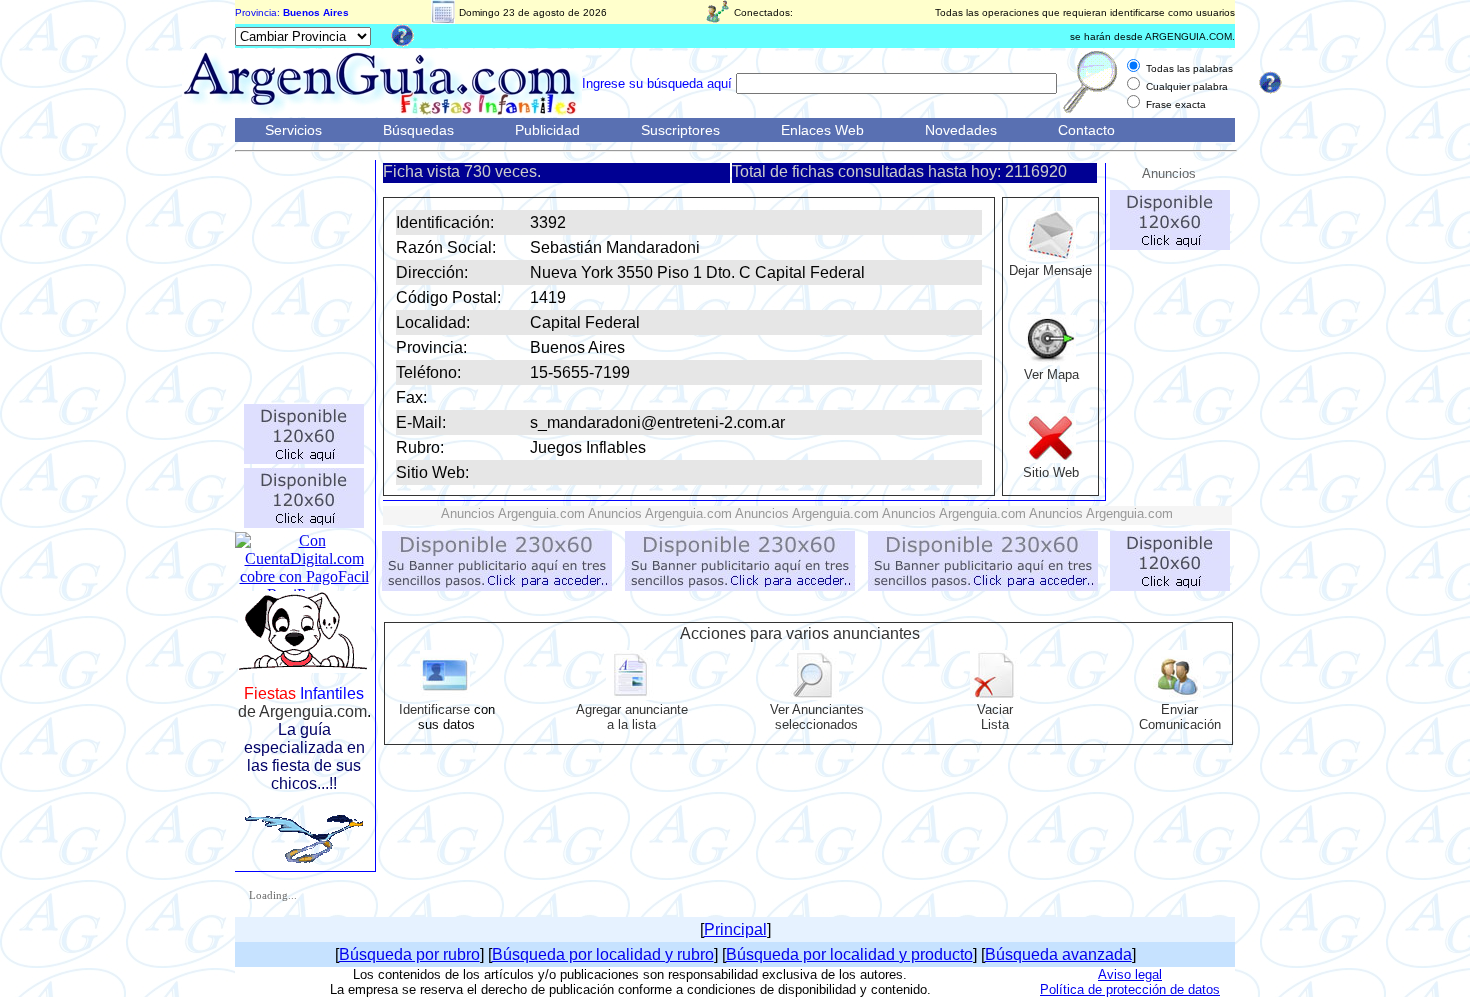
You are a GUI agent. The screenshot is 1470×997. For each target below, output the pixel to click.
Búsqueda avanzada (1058, 954)
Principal (735, 929)
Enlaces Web (822, 130)
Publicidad (547, 130)
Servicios (293, 130)
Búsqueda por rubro (409, 954)
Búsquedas (418, 130)
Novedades (961, 130)
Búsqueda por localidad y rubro (603, 954)
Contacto (1086, 130)
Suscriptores (680, 130)
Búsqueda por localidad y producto (849, 954)
